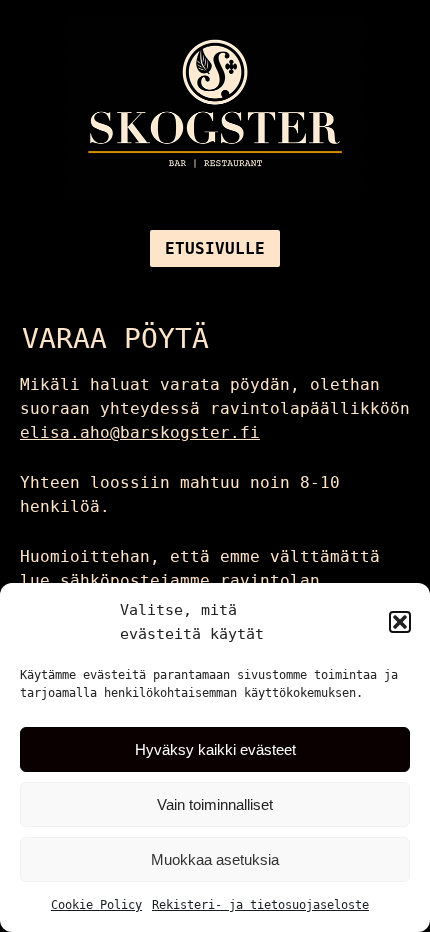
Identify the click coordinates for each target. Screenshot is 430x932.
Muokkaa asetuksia (215, 859)
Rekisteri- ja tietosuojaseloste (260, 905)
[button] (400, 622)
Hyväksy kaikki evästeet (215, 749)
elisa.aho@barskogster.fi (140, 432)
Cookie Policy (96, 905)
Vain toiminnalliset (215, 804)
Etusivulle (215, 248)
